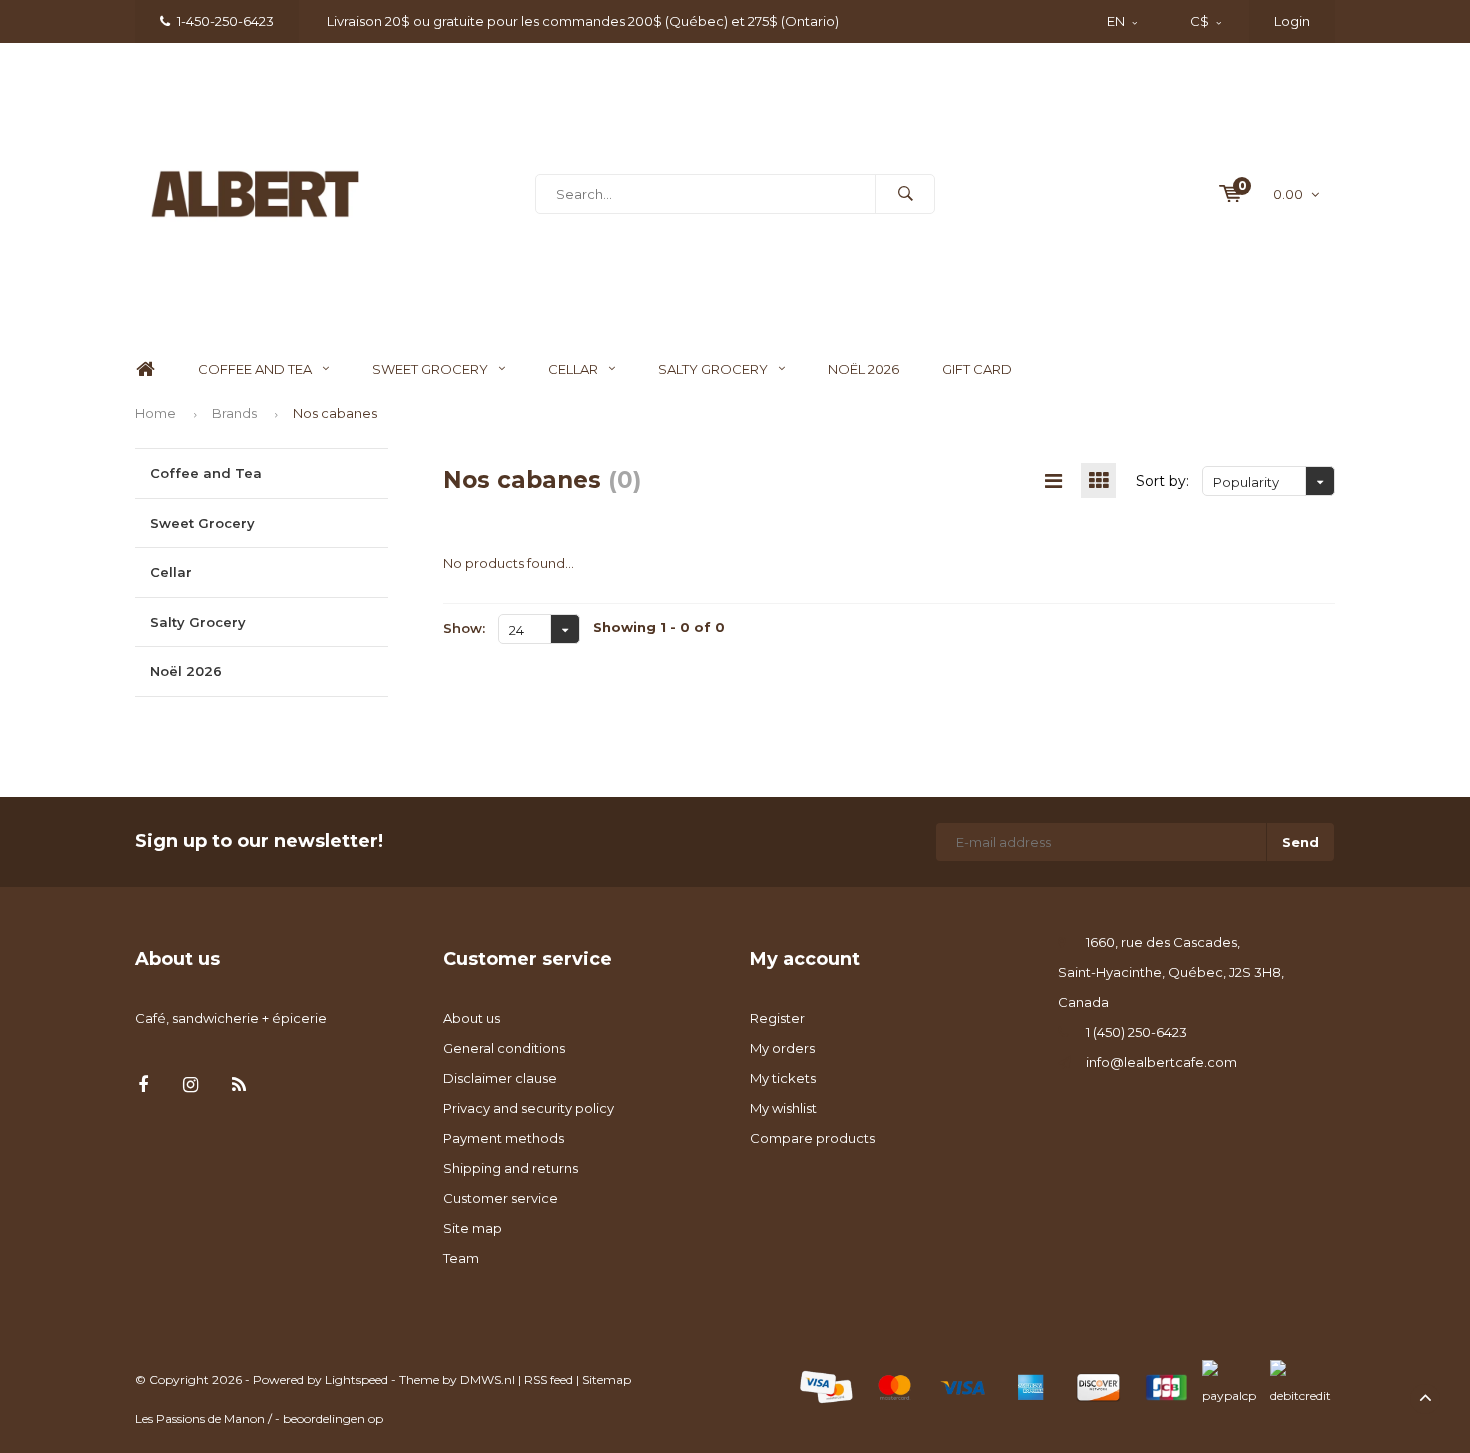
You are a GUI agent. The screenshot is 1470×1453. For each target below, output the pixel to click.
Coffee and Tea (255, 369)
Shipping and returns (510, 1168)
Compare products (812, 1138)
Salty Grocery (713, 369)
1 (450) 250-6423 (1136, 1032)
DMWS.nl (487, 1379)
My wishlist (783, 1108)
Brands (234, 413)
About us (471, 1018)
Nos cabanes (335, 413)
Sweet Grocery (430, 369)
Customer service (500, 1198)
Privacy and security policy (528, 1108)
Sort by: (1162, 481)
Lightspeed (356, 1379)
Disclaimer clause (500, 1078)
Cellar (573, 369)
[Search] (905, 194)
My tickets (783, 1078)
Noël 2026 (863, 369)
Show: (464, 628)
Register (777, 1018)
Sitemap (606, 1379)
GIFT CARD (977, 369)
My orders (782, 1048)
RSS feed (548, 1379)
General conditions (504, 1048)
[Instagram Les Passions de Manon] (190, 1085)
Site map (472, 1228)
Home (145, 369)
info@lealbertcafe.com (1161, 1062)
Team (461, 1258)
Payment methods (503, 1138)
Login (1292, 21)
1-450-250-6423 (225, 21)
